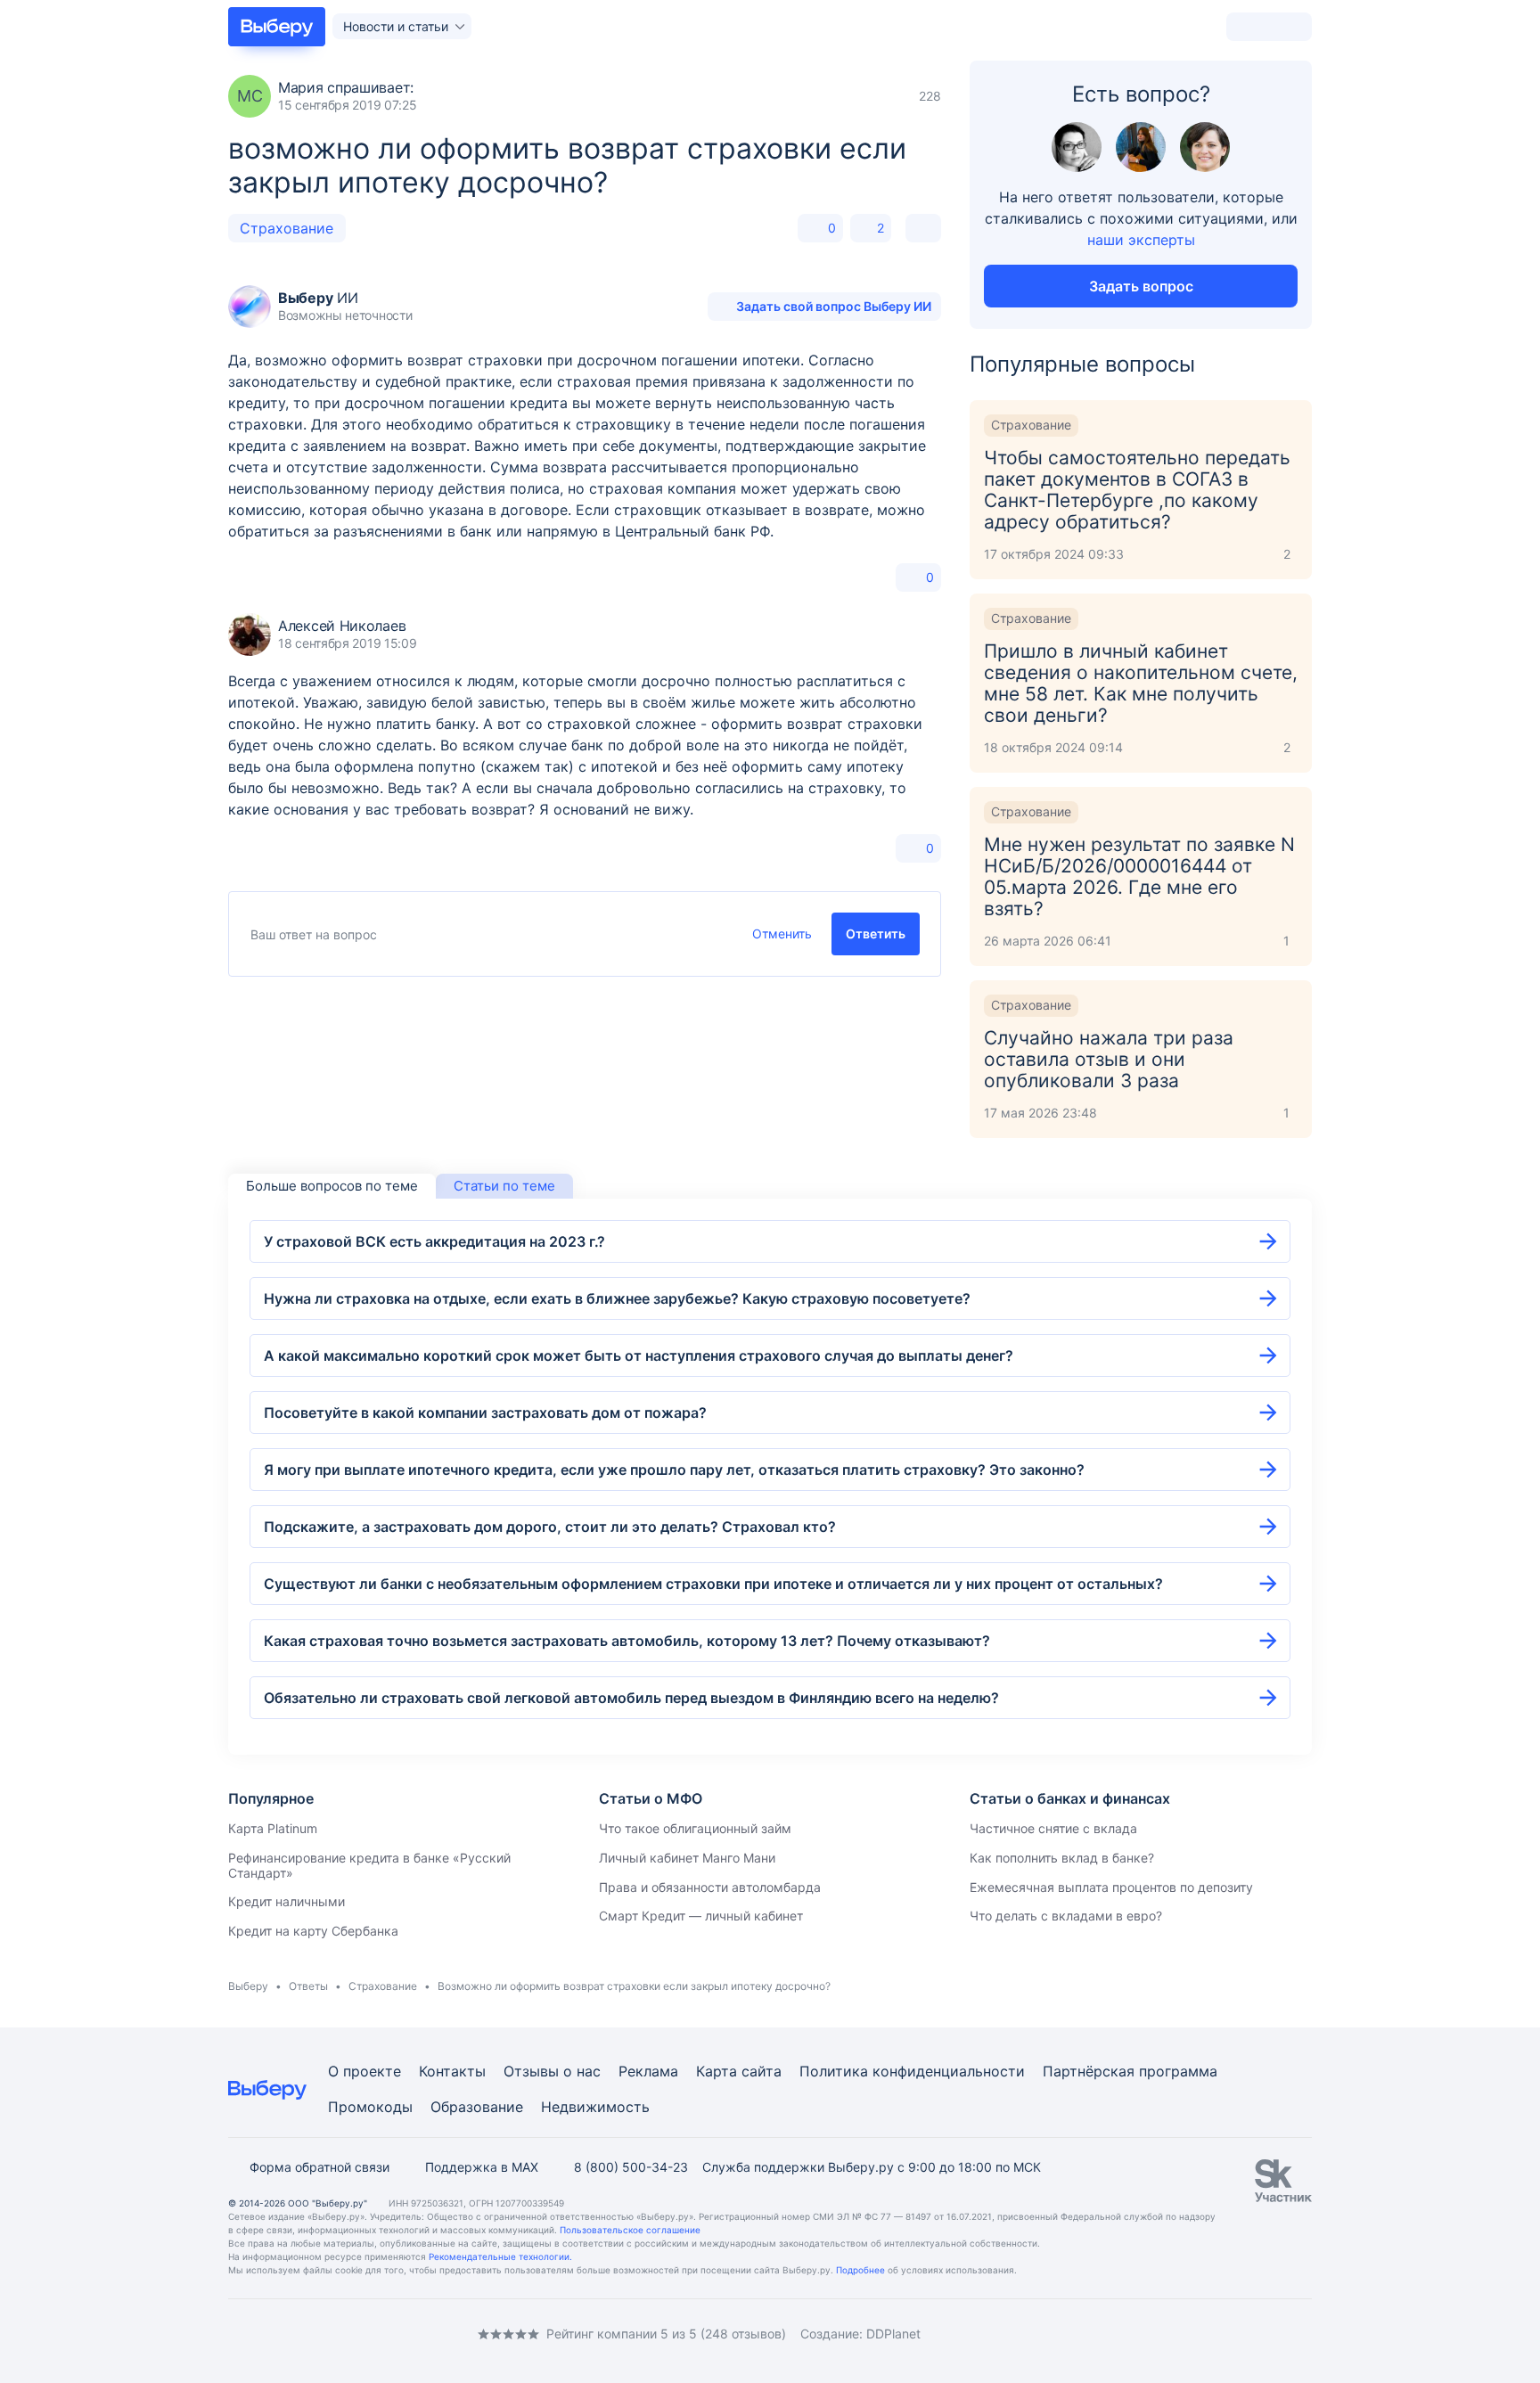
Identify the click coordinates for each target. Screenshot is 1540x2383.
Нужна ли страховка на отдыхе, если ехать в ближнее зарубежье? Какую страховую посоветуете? (617, 1298)
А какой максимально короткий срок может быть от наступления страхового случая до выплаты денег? (639, 1355)
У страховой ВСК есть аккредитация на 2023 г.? (434, 1241)
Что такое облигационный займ (695, 1828)
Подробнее (860, 2270)
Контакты (452, 2071)
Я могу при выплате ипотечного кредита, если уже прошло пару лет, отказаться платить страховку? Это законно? (674, 1470)
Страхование (287, 228)
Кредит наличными (287, 1901)
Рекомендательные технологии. (500, 2256)
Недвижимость (595, 2107)
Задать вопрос (1141, 286)
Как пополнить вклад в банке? (1062, 1858)
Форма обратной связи (319, 2167)
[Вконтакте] (235, 2334)
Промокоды (370, 2107)
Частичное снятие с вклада (1053, 1828)
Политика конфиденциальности (912, 2071)
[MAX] (307, 2334)
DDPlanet (893, 2334)
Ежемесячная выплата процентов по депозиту (1111, 1887)
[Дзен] (342, 2334)
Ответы (308, 1986)
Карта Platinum (273, 1828)
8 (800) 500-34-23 (631, 2167)
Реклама (648, 2071)
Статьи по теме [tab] (504, 1186)
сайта (762, 2071)
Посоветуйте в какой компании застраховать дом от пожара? (485, 1413)
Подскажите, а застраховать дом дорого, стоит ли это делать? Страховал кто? (550, 1527)
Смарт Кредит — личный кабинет (701, 1916)
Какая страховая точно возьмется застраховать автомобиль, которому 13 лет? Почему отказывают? (627, 1641)
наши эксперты (1141, 240)
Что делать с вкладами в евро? (1066, 1916)
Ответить (876, 934)
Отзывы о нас (552, 2071)
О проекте (365, 2071)
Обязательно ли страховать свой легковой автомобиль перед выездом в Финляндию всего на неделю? (631, 1698)
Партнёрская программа (1130, 2071)
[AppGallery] (1277, 2334)
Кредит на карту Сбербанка (313, 1931)
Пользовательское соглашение (630, 2230)
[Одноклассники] (271, 2334)
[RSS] (378, 2334)
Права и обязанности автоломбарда (710, 1887)
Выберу (248, 1986)
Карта (717, 2071)
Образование (477, 2107)
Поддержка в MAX (482, 2167)
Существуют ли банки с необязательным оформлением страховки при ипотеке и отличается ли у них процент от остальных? (713, 1584)
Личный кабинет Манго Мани (687, 1858)
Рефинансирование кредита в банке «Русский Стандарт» (369, 1865)
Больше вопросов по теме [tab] (332, 1186)
